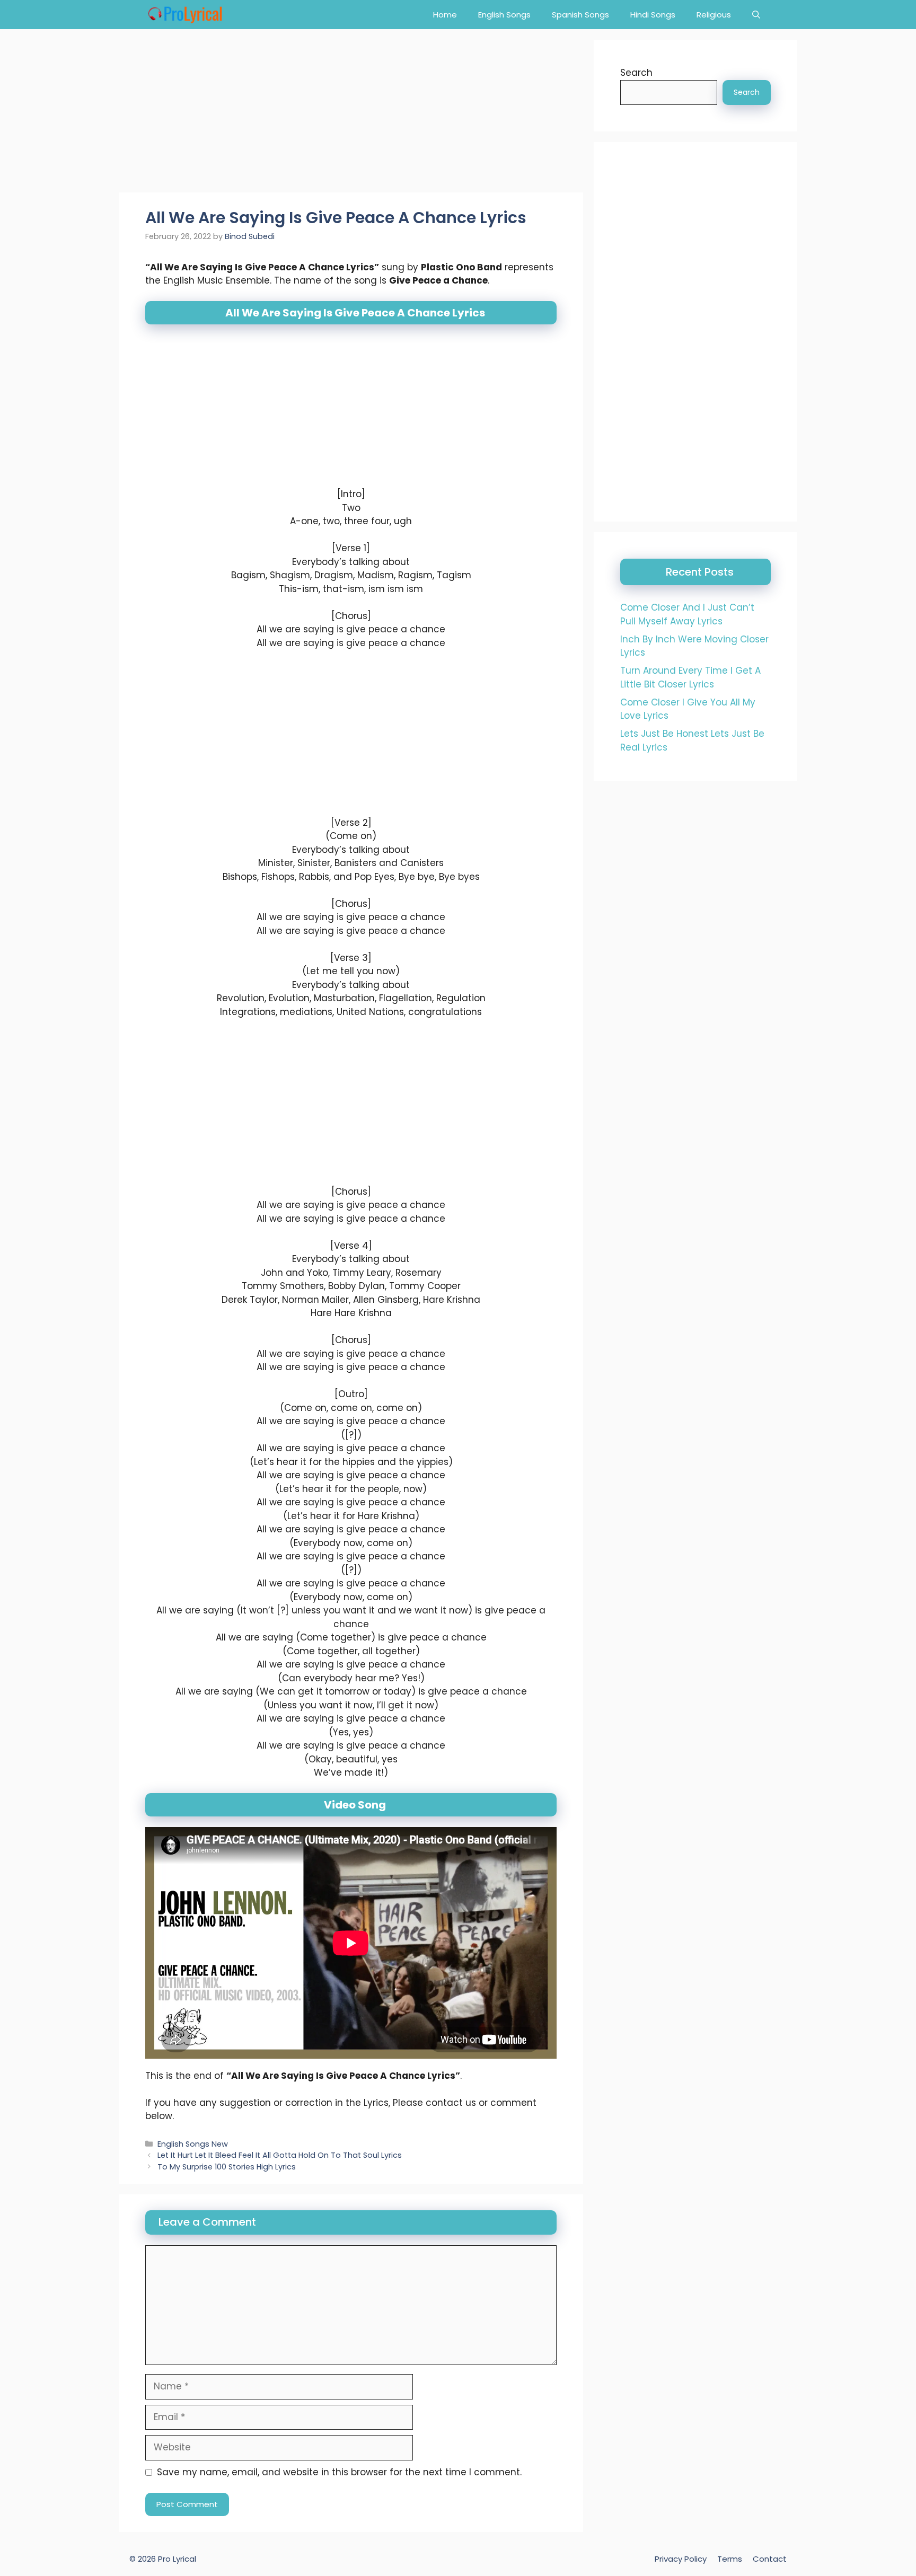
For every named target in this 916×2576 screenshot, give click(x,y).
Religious (714, 15)
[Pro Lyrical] (185, 15)
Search (636, 73)
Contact (770, 2559)
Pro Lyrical (177, 2559)
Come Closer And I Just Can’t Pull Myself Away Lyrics (687, 614)
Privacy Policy (681, 2559)
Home (445, 15)
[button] (756, 15)
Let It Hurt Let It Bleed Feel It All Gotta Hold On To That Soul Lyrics (280, 2155)
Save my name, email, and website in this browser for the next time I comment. (339, 2472)
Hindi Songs (653, 15)
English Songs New (193, 2144)
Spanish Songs (580, 15)
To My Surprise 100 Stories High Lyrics (227, 2167)
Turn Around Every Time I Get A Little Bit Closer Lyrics (690, 677)
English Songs (504, 15)
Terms (730, 2559)
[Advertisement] (351, 114)
